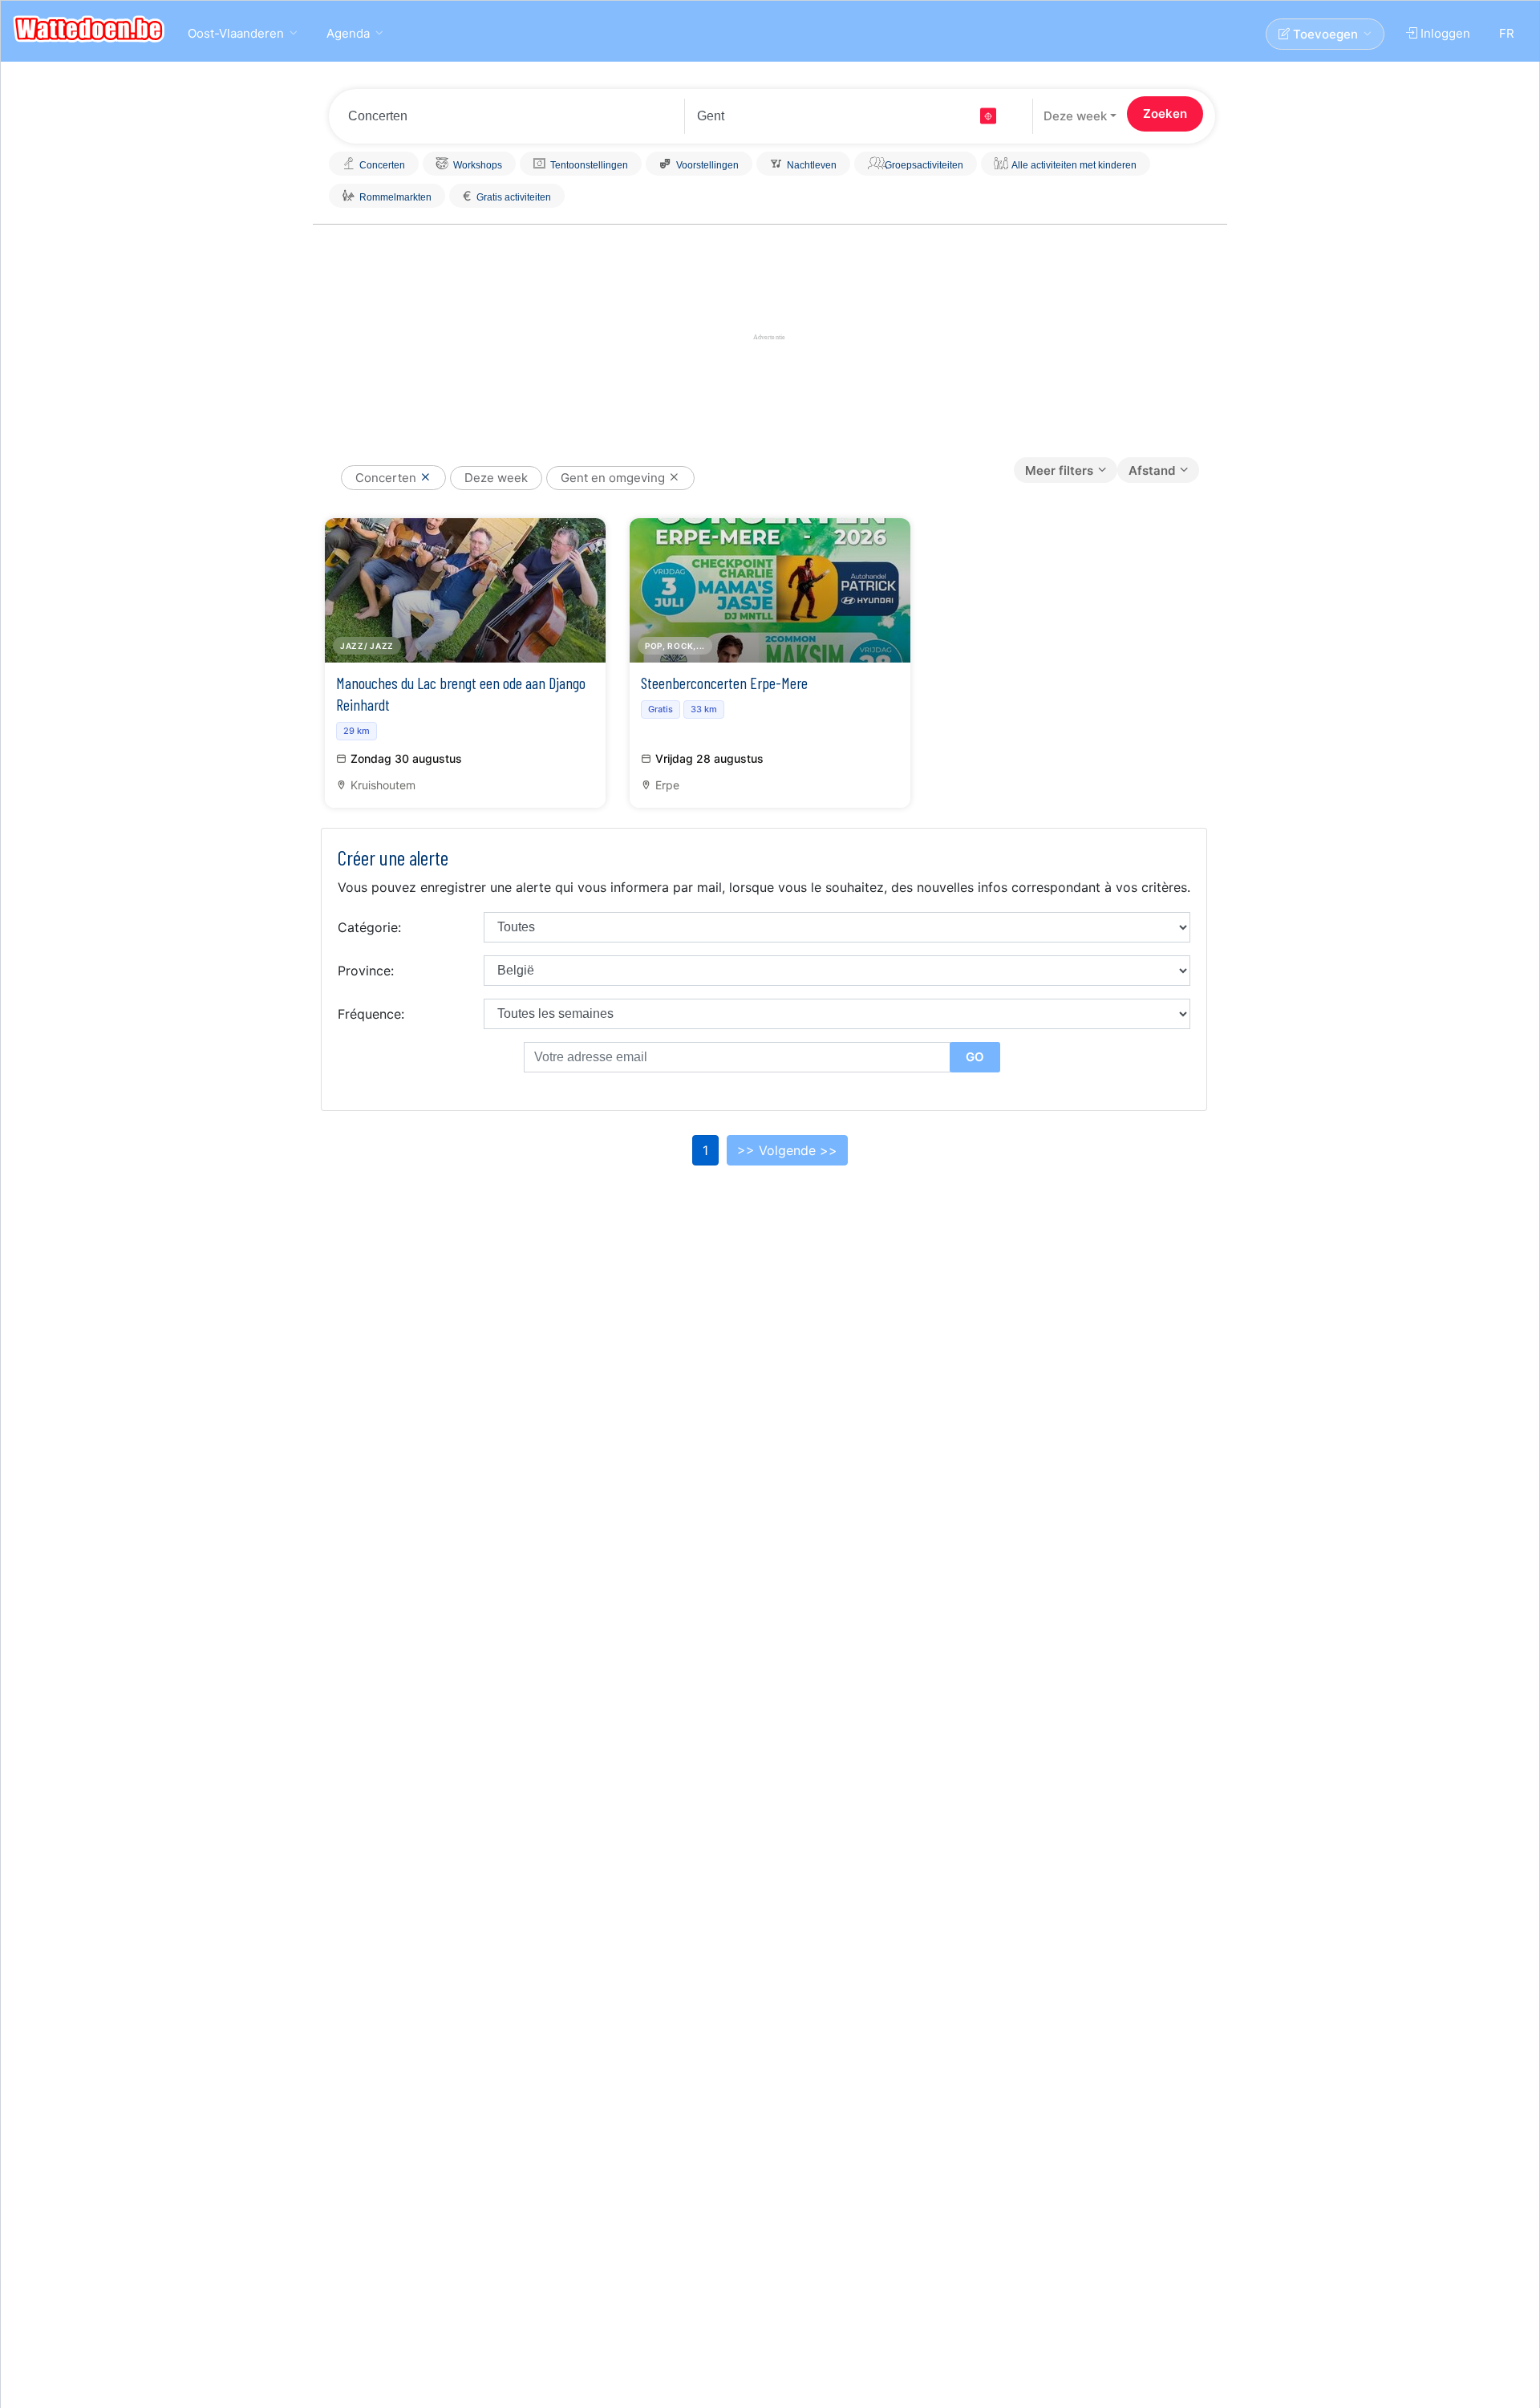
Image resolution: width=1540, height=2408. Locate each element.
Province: (366, 971)
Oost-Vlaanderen (236, 33)
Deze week (1075, 116)
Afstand (1152, 470)
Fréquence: (371, 1014)
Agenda (348, 33)
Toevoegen (1324, 34)
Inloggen (1444, 33)
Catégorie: (369, 927)
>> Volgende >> (787, 1150)
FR (1507, 33)
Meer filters (1059, 470)
